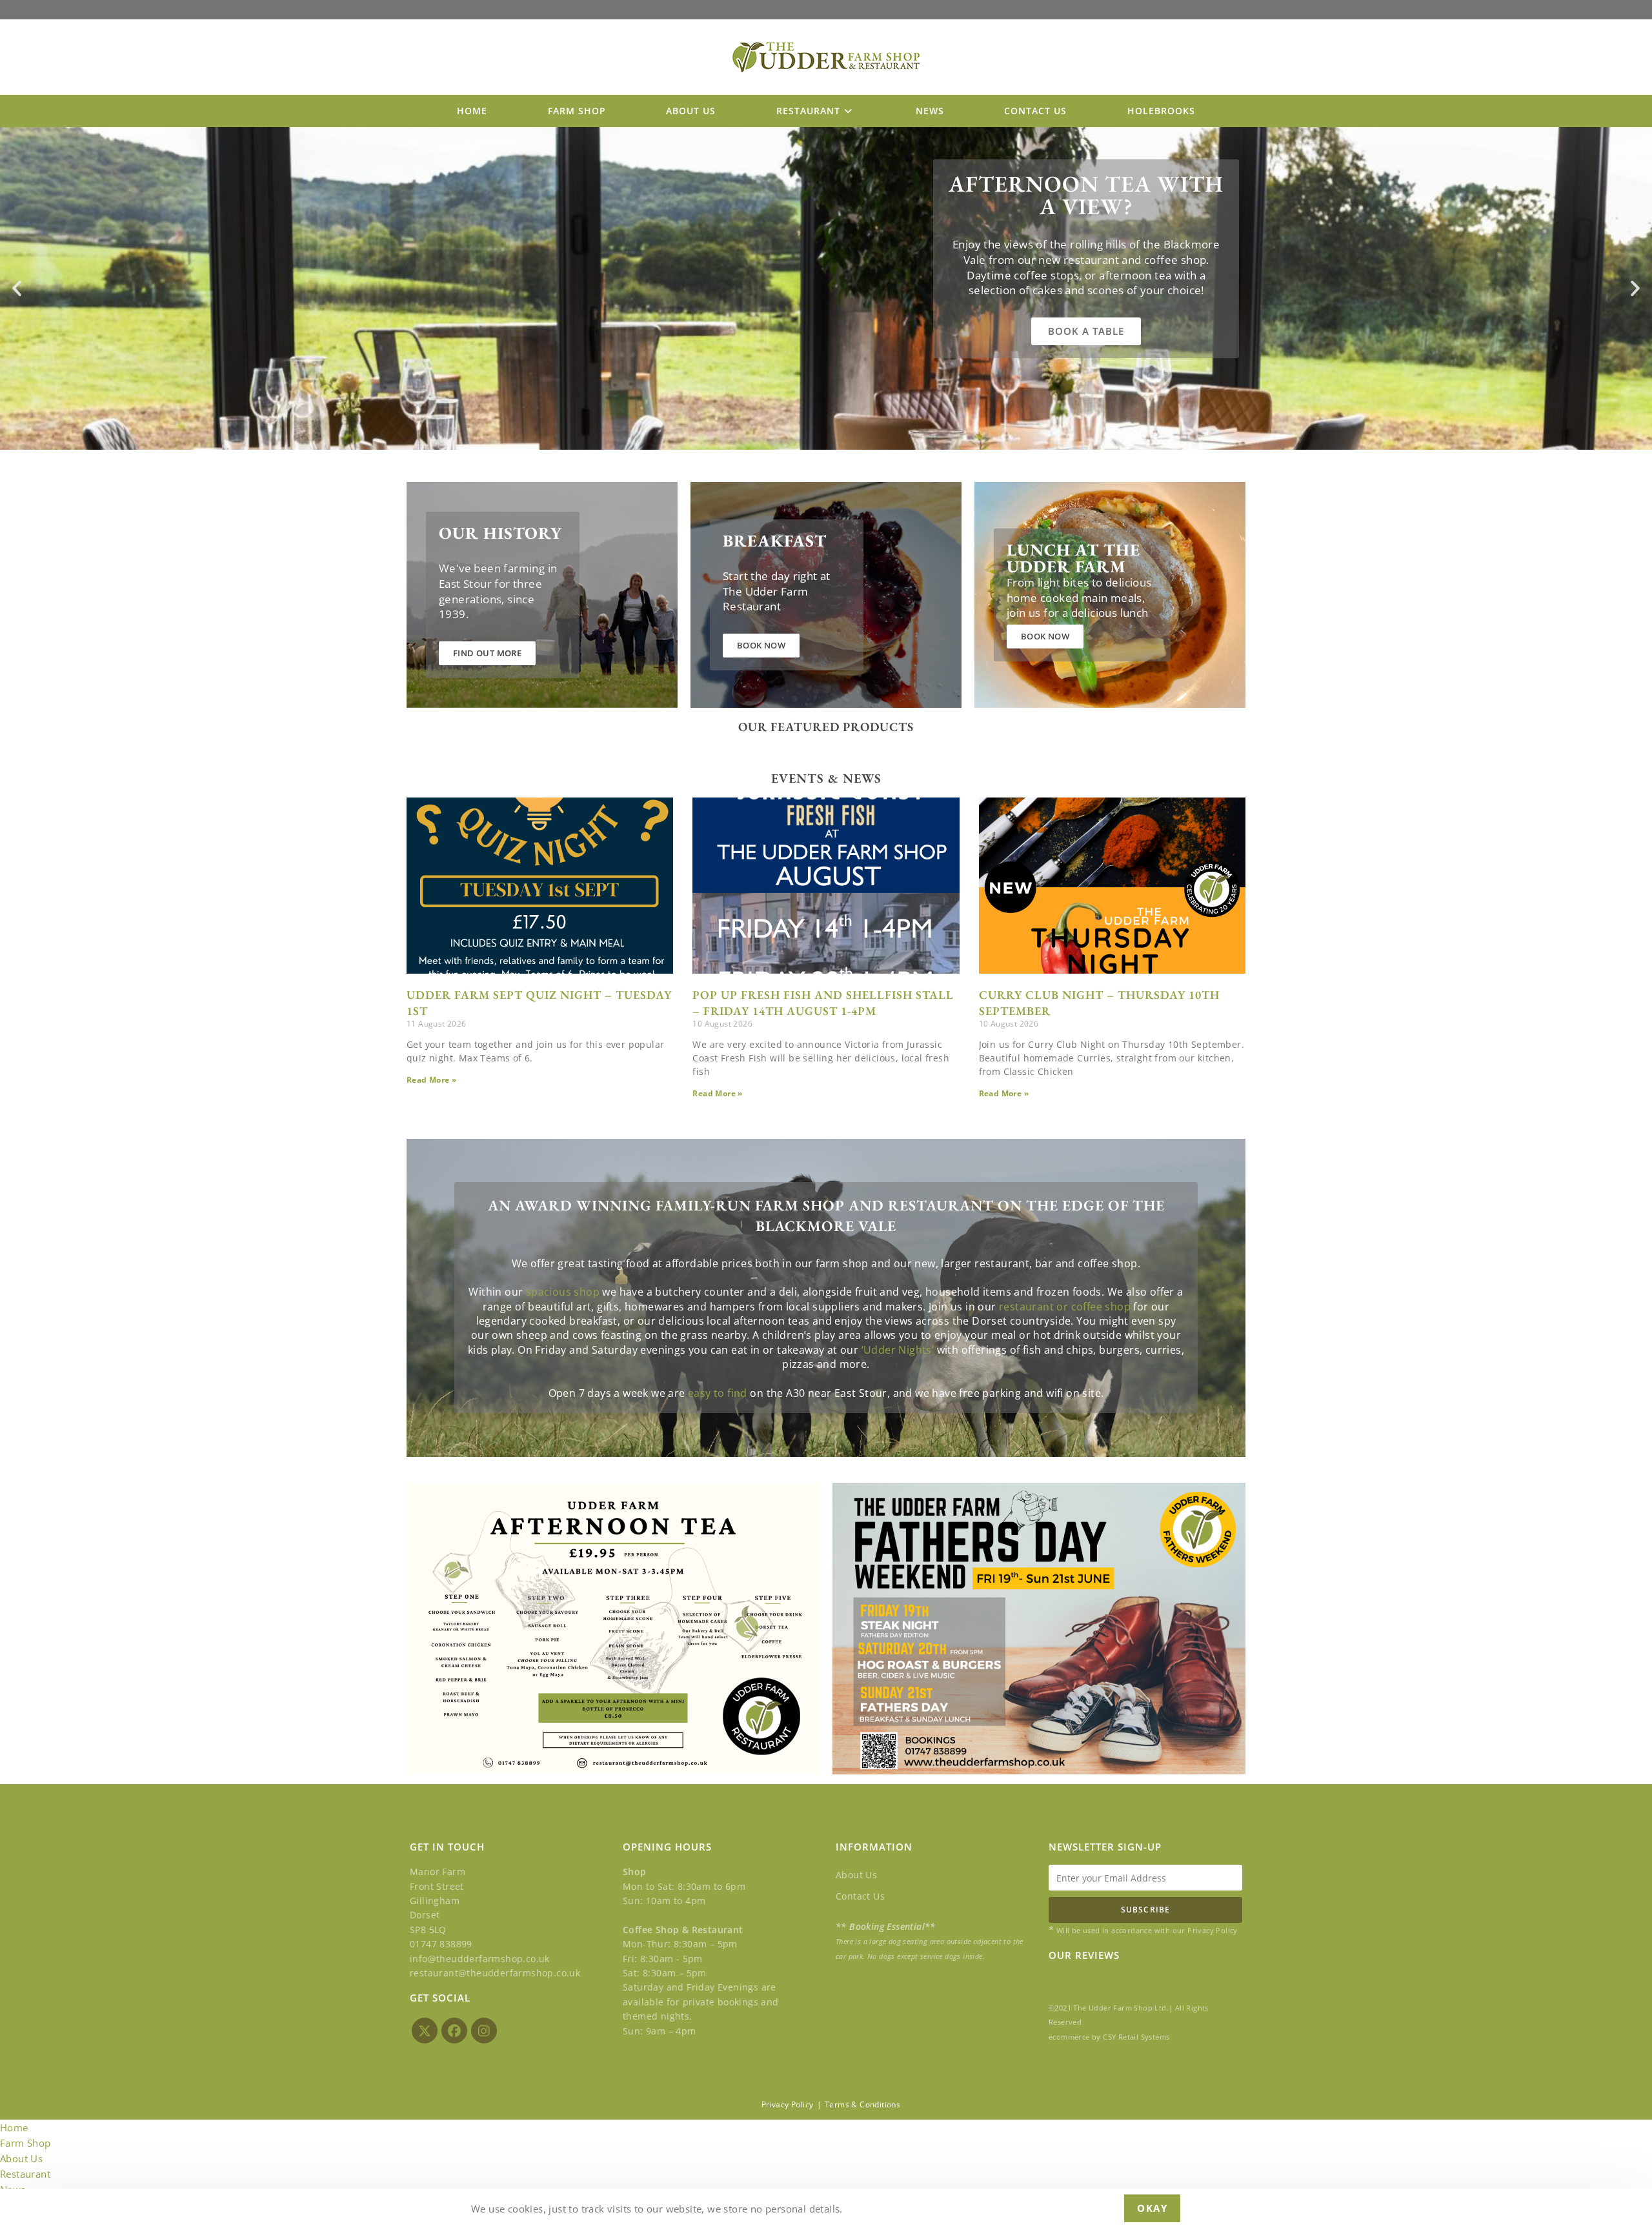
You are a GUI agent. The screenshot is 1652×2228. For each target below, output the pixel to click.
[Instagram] (484, 2031)
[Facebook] (454, 2031)
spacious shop (563, 1292)
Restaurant (25, 2174)
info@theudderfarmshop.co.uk (480, 1959)
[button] (17, 288)
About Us (856, 1875)
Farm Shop (25, 2143)
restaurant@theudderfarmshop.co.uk (495, 1973)
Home (14, 2127)
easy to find (718, 1393)
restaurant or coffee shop (1065, 1307)
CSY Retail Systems (1136, 2037)
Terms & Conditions (862, 2104)
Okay (1152, 2208)
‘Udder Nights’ (898, 1350)
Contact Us (860, 1896)
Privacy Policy (788, 2104)
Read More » (431, 1080)
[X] (425, 2031)
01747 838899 (441, 1944)
